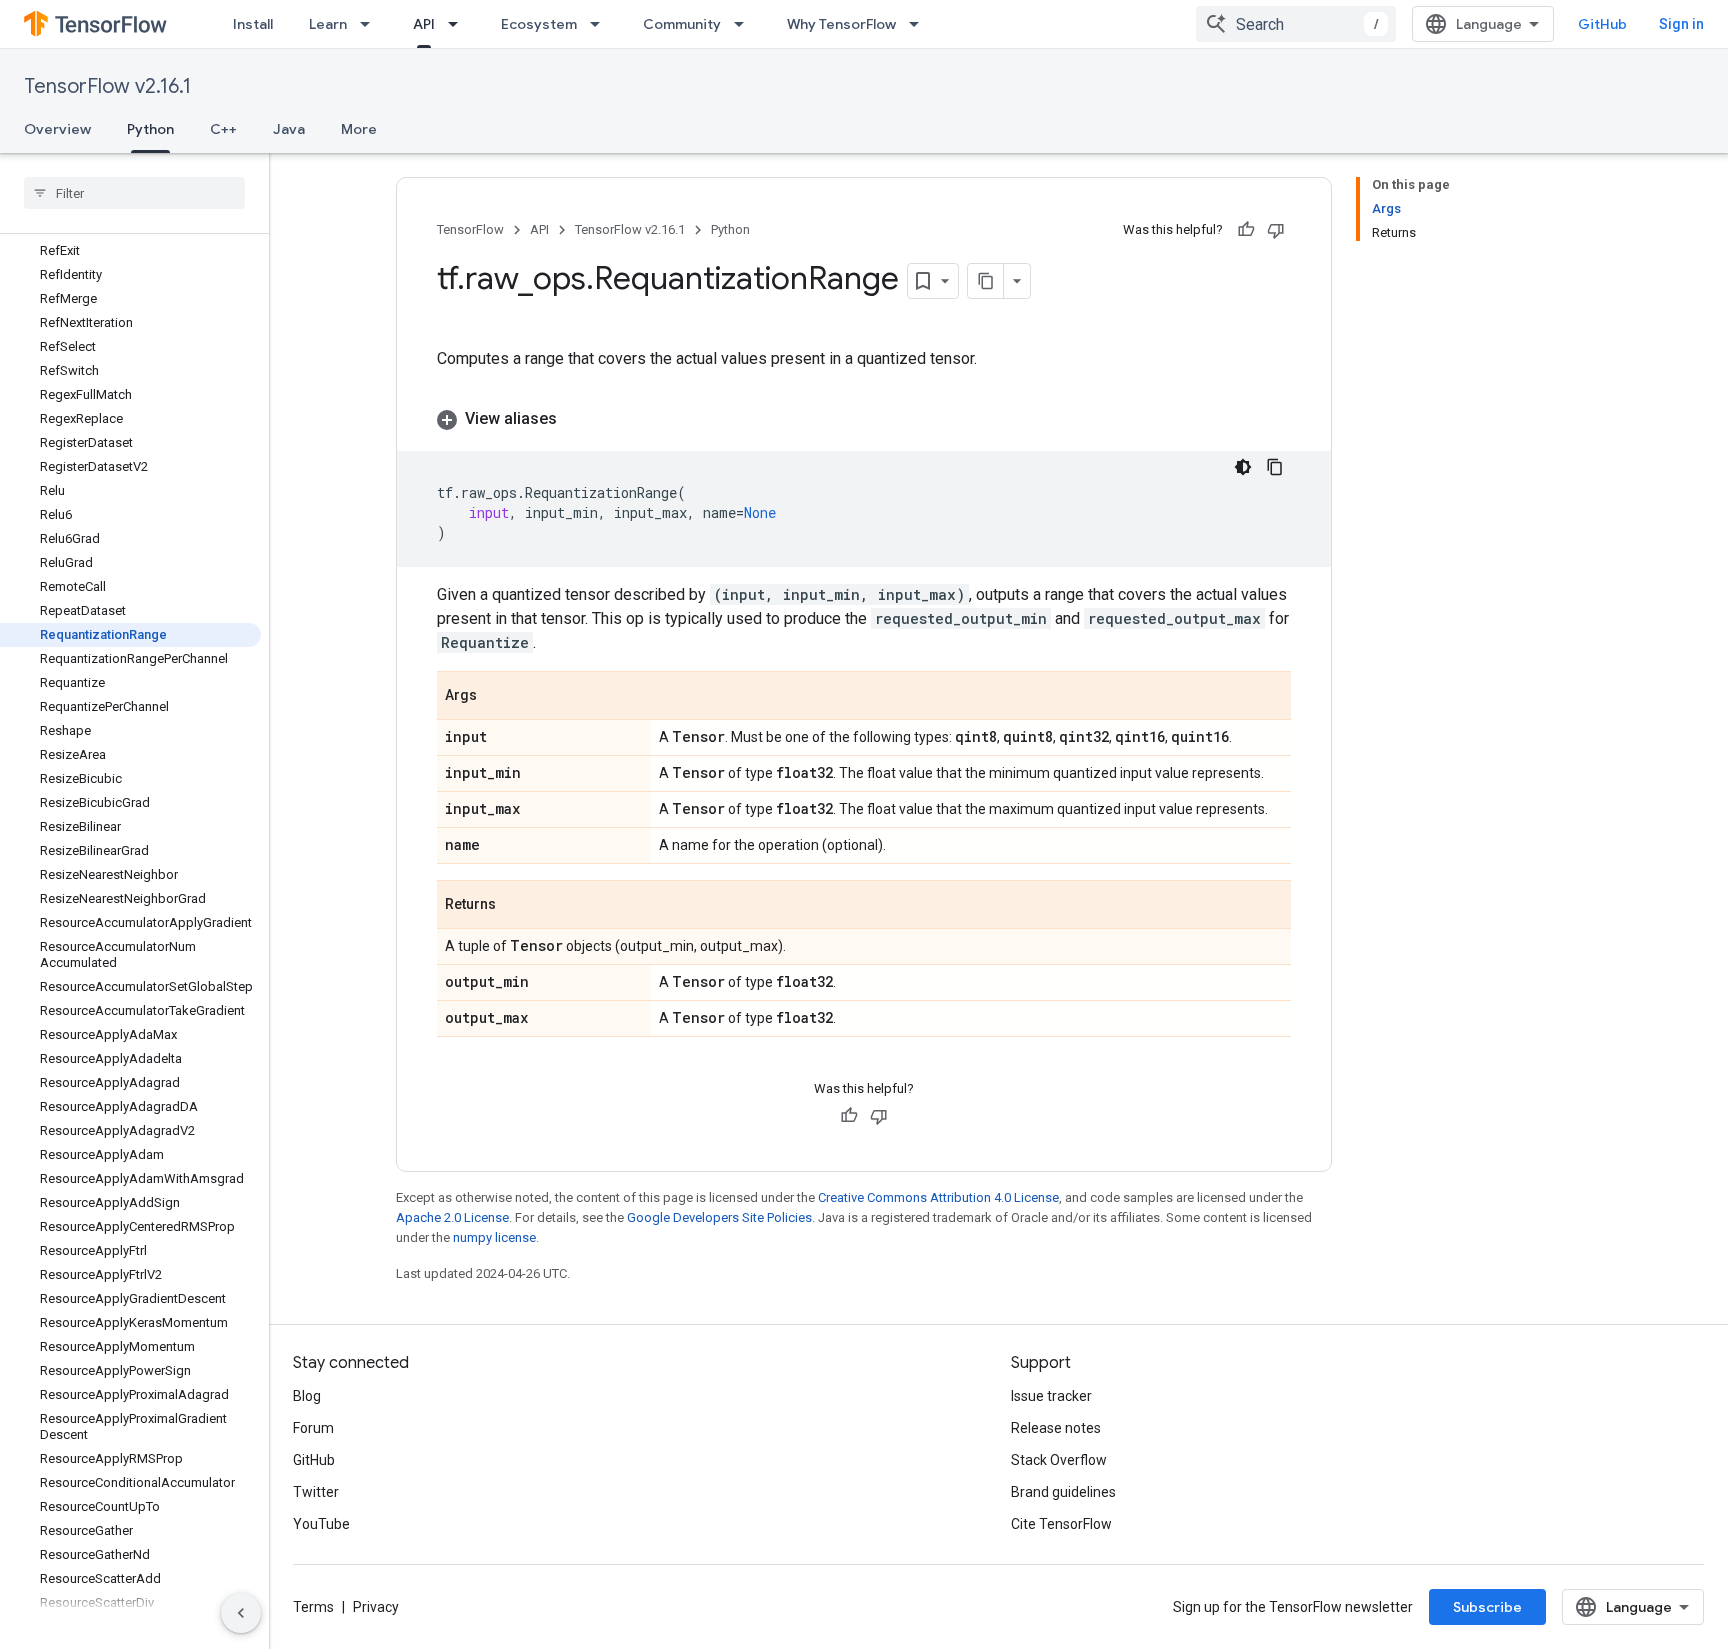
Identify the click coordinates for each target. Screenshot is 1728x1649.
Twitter (316, 1492)
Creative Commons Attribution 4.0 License (938, 1197)
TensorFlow (470, 229)
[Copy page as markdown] (986, 281)
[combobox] (1296, 24)
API (424, 24)
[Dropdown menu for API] (459, 24)
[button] (864, 419)
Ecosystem (539, 24)
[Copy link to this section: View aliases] (577, 419)
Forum (313, 1428)
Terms (313, 1607)
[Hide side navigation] (241, 1613)
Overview (57, 129)
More (359, 129)
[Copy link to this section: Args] (497, 697)
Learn (328, 24)
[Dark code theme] (1243, 467)
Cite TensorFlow (1061, 1524)
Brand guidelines (1063, 1492)
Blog (307, 1396)
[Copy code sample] (1275, 467)
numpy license (494, 1237)
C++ (223, 129)
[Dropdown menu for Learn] (371, 24)
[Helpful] (1246, 230)
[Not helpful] (1276, 230)
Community (682, 24)
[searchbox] (134, 193)
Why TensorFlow (841, 24)
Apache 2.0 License (452, 1217)
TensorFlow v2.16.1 (107, 86)
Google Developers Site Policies (719, 1217)
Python (150, 129)
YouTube (321, 1524)
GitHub (1602, 24)
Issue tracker (1051, 1396)
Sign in (1681, 24)
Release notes (1056, 1428)
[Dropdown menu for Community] (745, 24)
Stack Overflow (1059, 1460)
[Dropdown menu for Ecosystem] (601, 24)
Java (289, 129)
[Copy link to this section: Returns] (516, 906)
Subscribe (1487, 1607)
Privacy (376, 1607)
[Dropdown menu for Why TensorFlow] (920, 24)
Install (253, 24)
